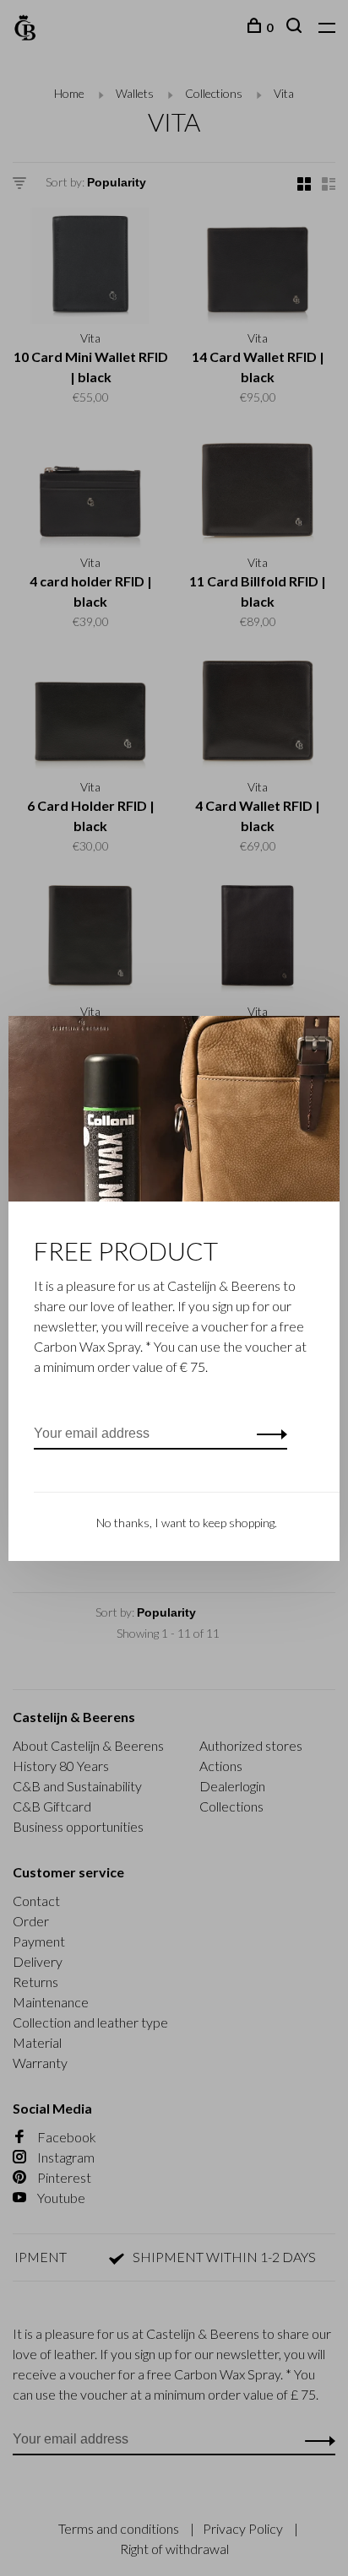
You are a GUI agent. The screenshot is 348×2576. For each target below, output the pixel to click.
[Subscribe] (267, 1434)
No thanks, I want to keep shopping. (187, 1523)
